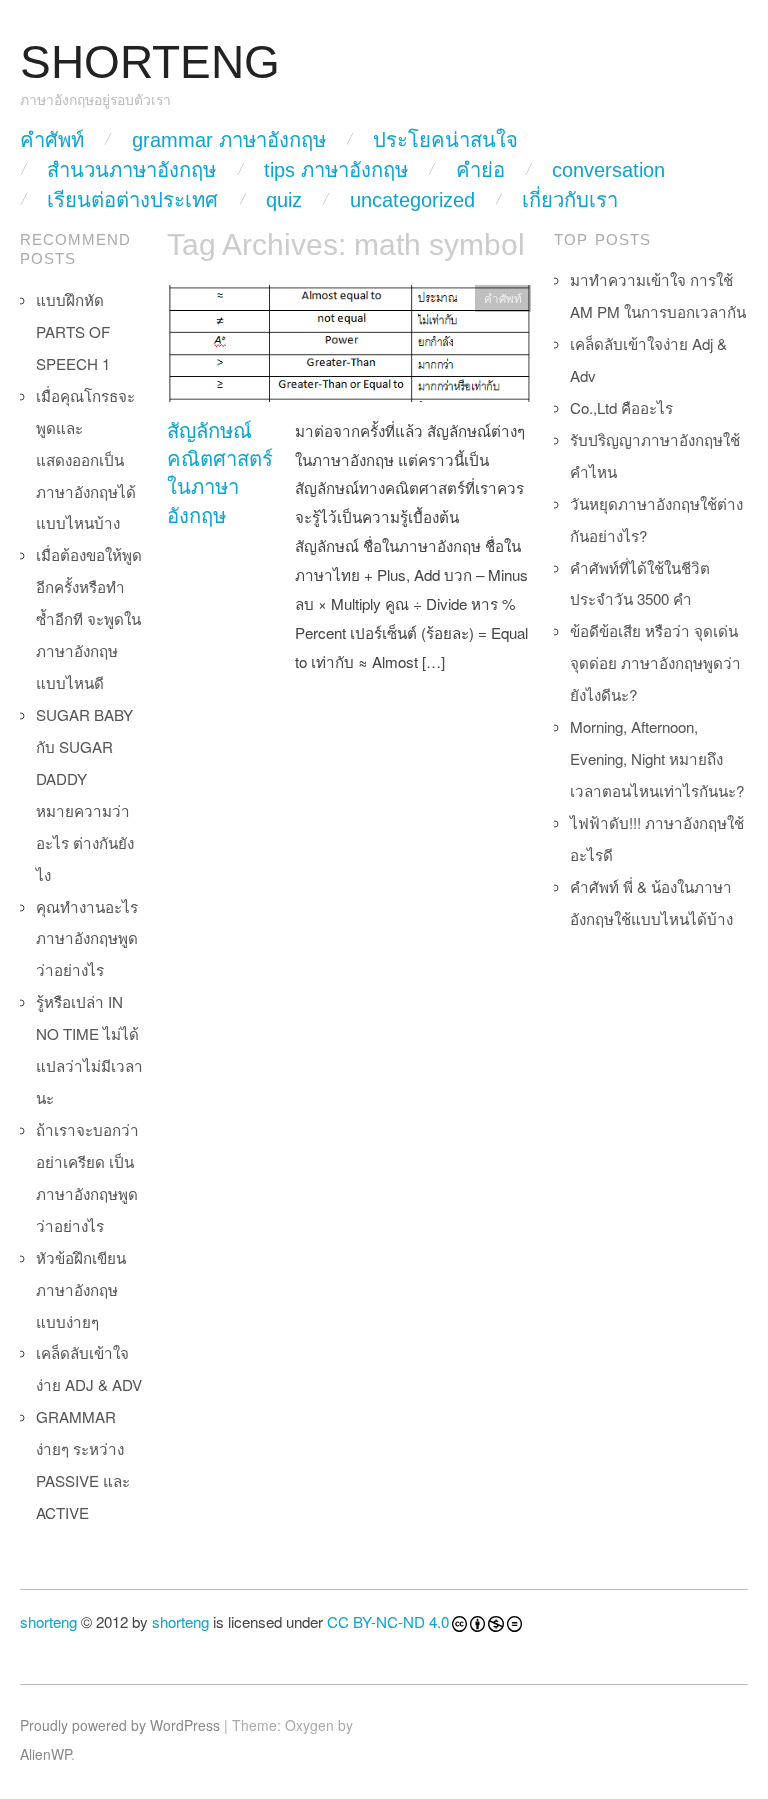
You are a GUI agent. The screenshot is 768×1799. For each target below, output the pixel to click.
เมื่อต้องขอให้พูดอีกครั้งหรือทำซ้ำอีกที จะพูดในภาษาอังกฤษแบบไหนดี (89, 618)
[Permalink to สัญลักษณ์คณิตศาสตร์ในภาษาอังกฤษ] (349, 348)
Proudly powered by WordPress (120, 1725)
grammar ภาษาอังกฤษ (229, 140)
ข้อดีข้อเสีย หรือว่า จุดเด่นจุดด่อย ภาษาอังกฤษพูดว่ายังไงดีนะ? (655, 662)
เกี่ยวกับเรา (570, 200)
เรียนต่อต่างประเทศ (132, 200)
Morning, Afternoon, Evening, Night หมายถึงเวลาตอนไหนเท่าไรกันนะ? (657, 758)
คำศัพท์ (52, 140)
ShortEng (150, 62)
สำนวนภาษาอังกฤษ (131, 170)
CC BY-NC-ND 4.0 (388, 1621)
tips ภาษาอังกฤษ (336, 170)
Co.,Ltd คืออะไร (621, 407)
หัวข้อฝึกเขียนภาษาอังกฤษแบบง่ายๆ (81, 1289)
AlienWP (45, 1754)
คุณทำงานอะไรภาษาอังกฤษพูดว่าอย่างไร (87, 938)
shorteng (48, 1621)
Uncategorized (412, 200)
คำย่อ (480, 170)
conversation (608, 170)
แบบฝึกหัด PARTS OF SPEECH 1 (73, 331)
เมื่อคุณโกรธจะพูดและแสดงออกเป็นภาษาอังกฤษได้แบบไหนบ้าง (86, 459)
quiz (284, 200)
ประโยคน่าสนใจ (445, 140)
